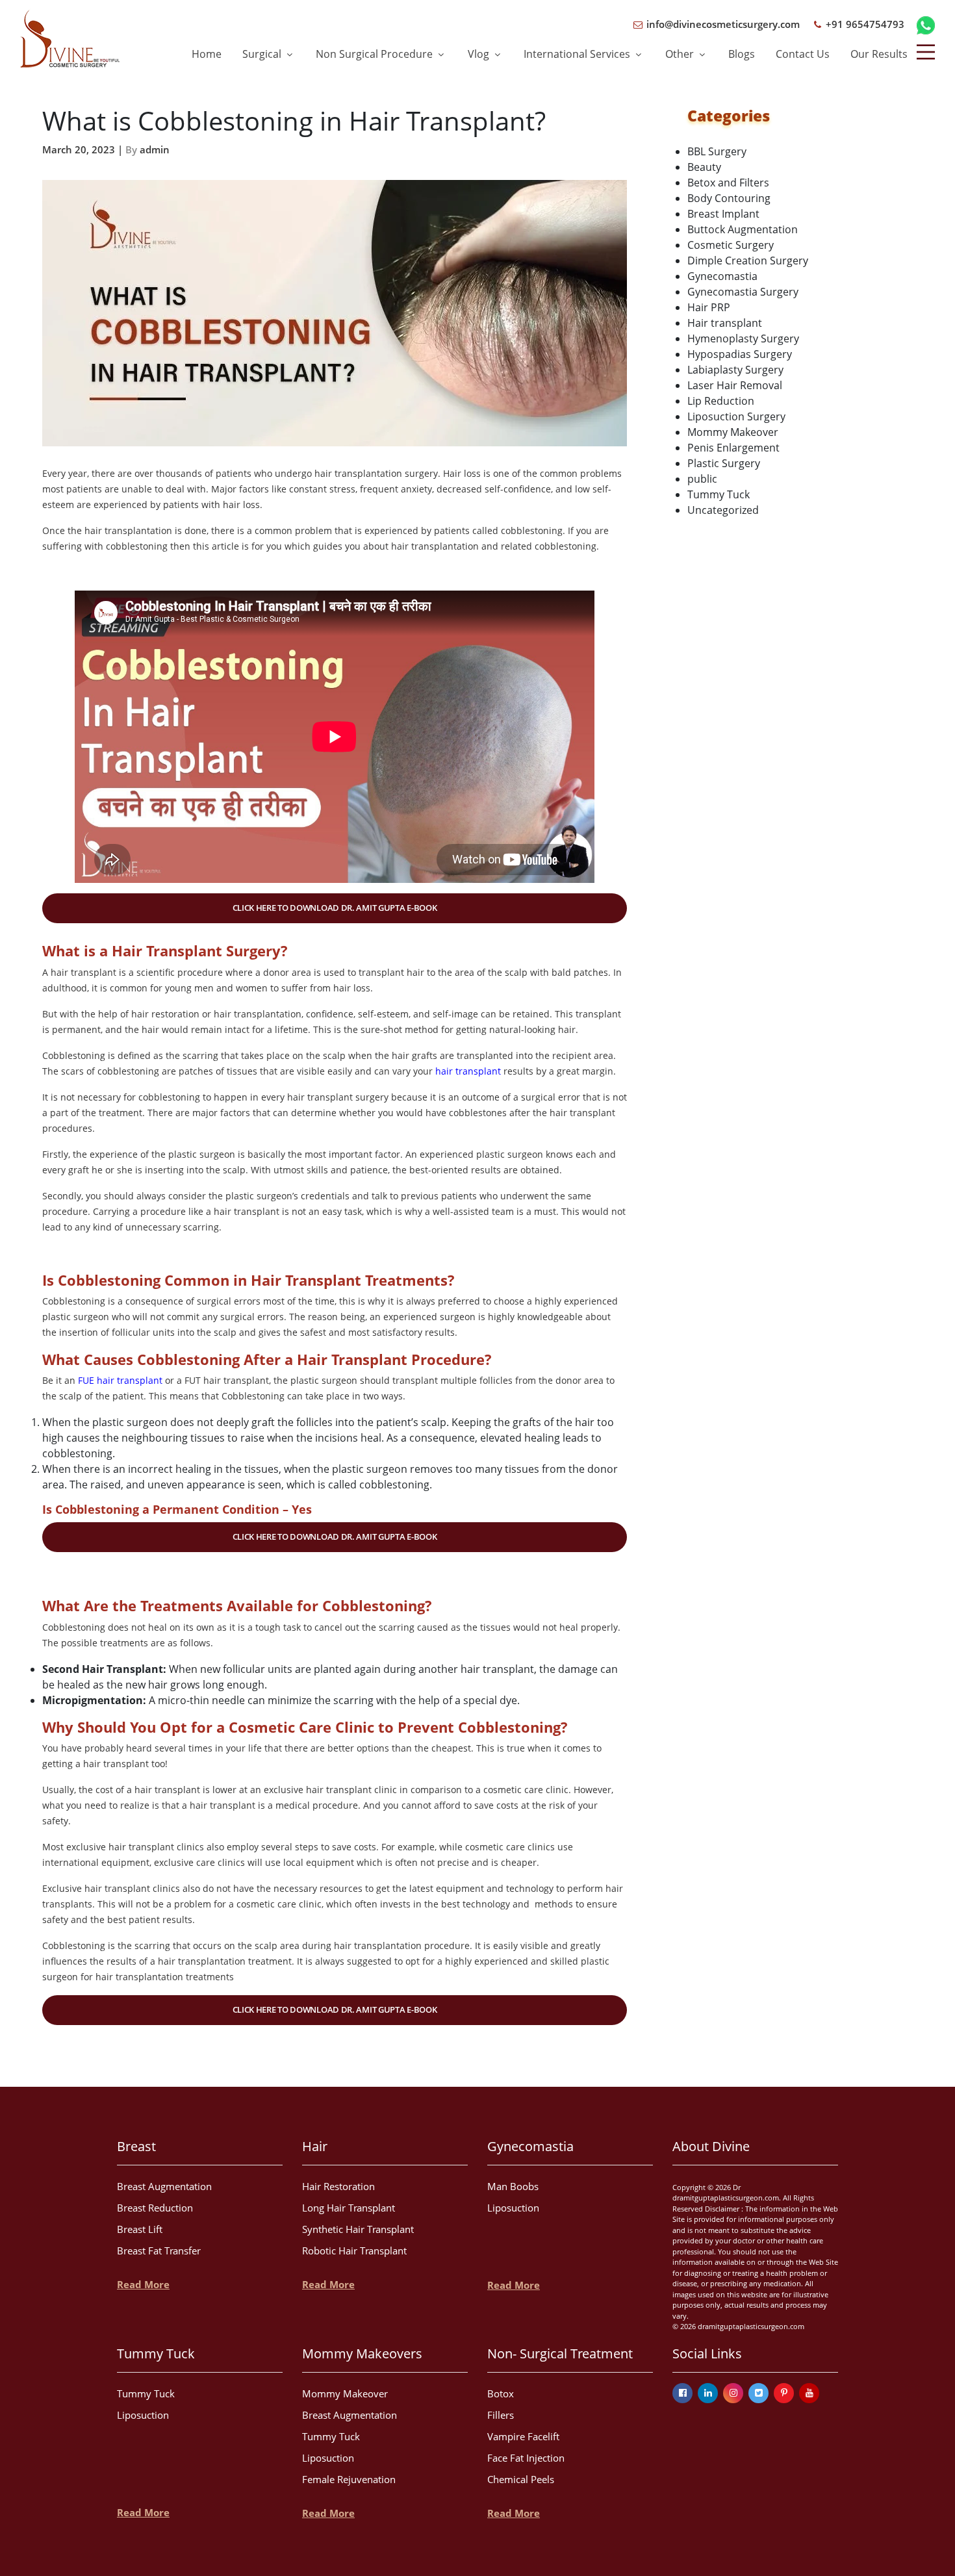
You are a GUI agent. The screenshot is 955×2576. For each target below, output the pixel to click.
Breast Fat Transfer (159, 2251)
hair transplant (468, 1071)
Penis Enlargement (733, 448)
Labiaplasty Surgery (735, 370)
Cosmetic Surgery (731, 245)
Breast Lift (140, 2229)
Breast (136, 2146)
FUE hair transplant (120, 1380)
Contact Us (803, 54)
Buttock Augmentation (743, 229)
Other (681, 54)
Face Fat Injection (526, 2458)
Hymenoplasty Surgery (743, 338)
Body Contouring (729, 198)
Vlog (480, 54)
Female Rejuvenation (349, 2479)
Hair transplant (725, 323)
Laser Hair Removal (735, 385)
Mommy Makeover (733, 432)
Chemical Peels (521, 2479)
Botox (501, 2393)
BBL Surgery (717, 151)
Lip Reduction (721, 401)
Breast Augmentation (164, 2186)
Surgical (263, 54)
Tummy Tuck (719, 494)
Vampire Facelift (523, 2436)
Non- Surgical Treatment (560, 2353)
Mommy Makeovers (362, 2353)
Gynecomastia (722, 276)
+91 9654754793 (864, 24)
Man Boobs (513, 2186)
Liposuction (513, 2208)
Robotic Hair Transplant (354, 2251)
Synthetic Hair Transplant (358, 2229)
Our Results (879, 54)
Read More (143, 2284)
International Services (578, 54)
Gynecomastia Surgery (743, 292)
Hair (315, 2146)
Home (207, 54)
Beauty (704, 167)
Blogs (742, 54)
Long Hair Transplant (349, 2208)
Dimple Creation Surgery (748, 261)
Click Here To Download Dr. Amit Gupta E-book (335, 908)
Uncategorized (723, 510)
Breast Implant (723, 214)
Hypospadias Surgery (740, 354)
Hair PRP (709, 307)
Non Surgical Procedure (376, 54)
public (702, 479)
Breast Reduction (155, 2208)
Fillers (501, 2415)
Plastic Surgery (724, 463)
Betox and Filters (728, 183)
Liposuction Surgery (736, 416)
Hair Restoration (338, 2186)
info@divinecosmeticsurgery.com (722, 24)
